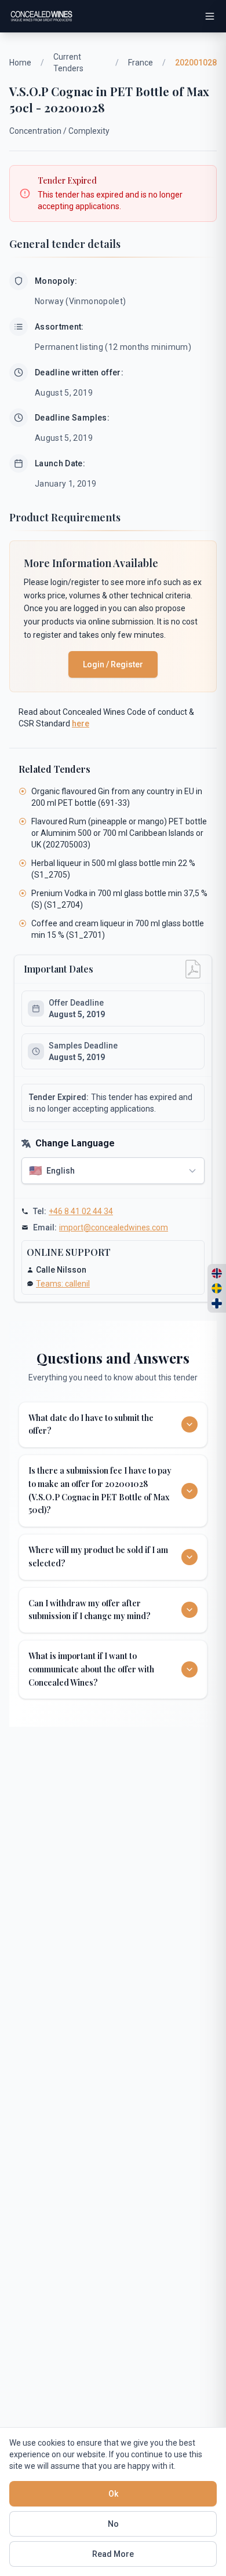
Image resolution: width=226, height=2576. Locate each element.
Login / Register (113, 664)
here (81, 724)
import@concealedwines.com (114, 1227)
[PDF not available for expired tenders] (193, 969)
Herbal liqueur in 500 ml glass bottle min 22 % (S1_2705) (113, 869)
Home (20, 63)
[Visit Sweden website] (217, 1288)
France (141, 63)
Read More (113, 2554)
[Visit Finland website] (217, 1303)
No (113, 2524)
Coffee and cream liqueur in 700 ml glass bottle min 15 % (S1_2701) (118, 929)
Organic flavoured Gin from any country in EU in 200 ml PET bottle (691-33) (117, 797)
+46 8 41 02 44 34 (81, 1211)
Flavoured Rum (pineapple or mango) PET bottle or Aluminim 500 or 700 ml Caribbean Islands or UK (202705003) (119, 833)
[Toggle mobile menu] (210, 16)
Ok (113, 2494)
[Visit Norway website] (217, 1273)
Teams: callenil (63, 1284)
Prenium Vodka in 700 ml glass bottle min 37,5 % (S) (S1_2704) (119, 899)
